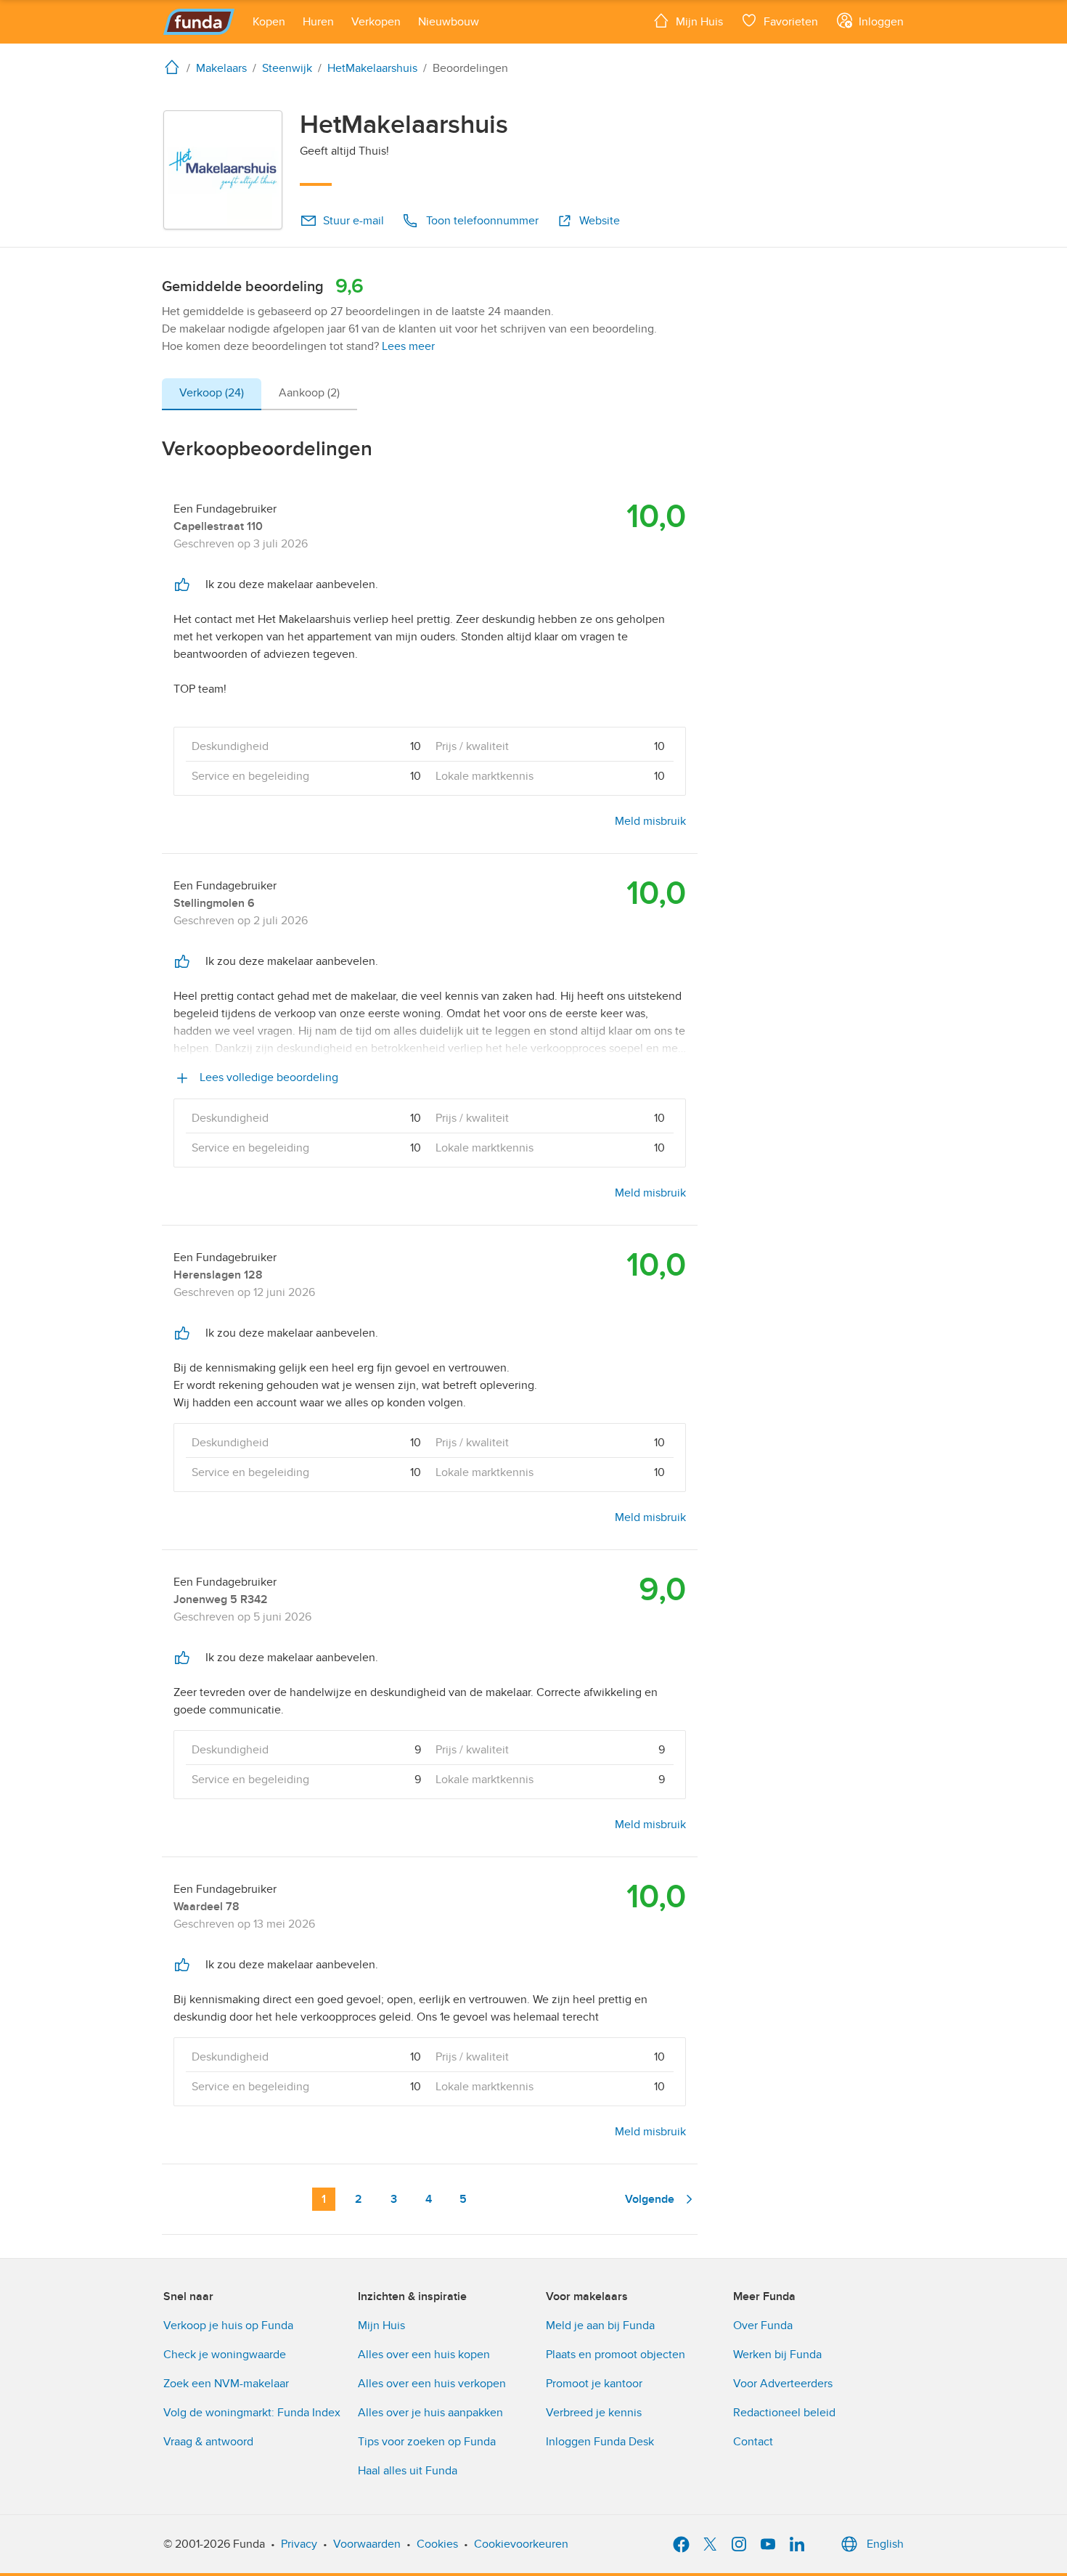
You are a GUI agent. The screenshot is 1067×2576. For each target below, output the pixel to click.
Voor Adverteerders (783, 2384)
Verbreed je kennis (594, 2413)
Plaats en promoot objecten (616, 2355)
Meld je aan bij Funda (600, 2326)
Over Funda (763, 2326)
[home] (175, 67)
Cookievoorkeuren (521, 2544)
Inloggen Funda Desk (600, 2442)
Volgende (650, 2199)
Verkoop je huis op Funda (228, 2326)
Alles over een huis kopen (424, 2355)
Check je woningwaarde (225, 2355)
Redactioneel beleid (784, 2413)
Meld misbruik (650, 821)
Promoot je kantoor (594, 2384)
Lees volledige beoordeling (267, 1077)
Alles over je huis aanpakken (430, 2413)
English (885, 2544)
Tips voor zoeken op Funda (427, 2442)
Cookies (437, 2544)
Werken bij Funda (777, 2355)
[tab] (212, 394)
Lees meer (408, 346)
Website (600, 221)
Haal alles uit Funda (408, 2471)
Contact (753, 2442)
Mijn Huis (381, 2326)
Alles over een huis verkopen (432, 2384)
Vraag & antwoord (208, 2442)
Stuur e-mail (353, 221)
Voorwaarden (367, 2544)
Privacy (299, 2544)
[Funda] (199, 22)
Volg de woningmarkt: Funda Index (252, 2413)
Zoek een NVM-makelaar (226, 2384)
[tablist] (259, 394)
